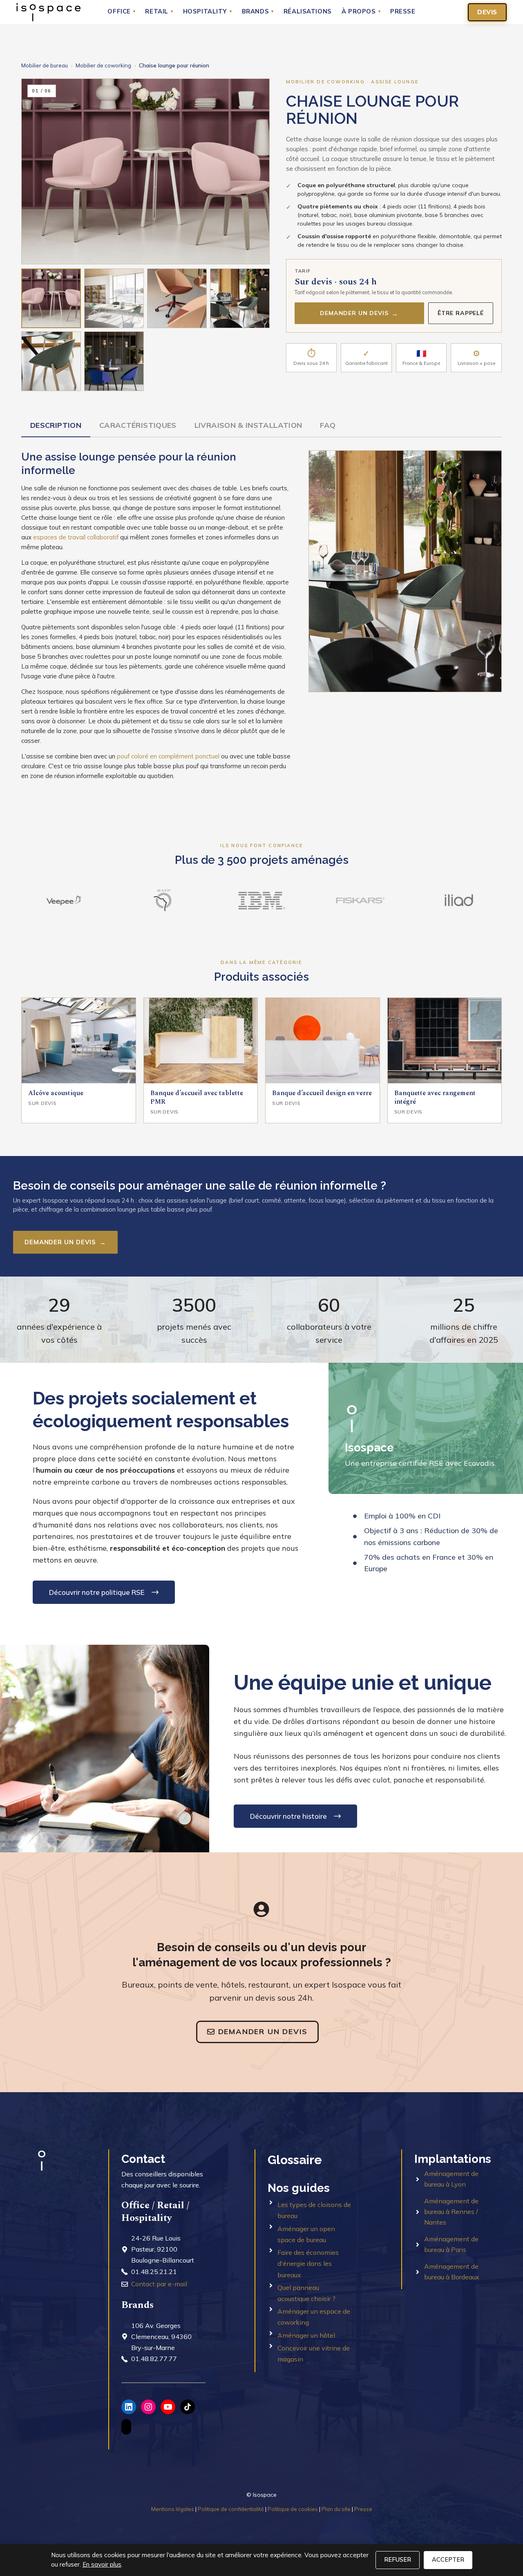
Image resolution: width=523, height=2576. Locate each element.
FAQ (328, 425)
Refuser (398, 2560)
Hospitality (208, 12)
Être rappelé (461, 313)
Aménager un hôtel (306, 2335)
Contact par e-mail (159, 2284)
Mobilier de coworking (103, 65)
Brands (258, 12)
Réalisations (308, 12)
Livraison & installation (248, 425)
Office (121, 12)
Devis (487, 12)
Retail (159, 12)
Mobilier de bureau (45, 65)
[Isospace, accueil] (48, 12)
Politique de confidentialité (231, 2509)
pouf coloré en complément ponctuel (168, 756)
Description (56, 425)
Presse (403, 12)
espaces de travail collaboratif (76, 537)
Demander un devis (359, 313)
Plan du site (336, 2509)
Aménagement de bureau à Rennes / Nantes (451, 2211)
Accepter (448, 2560)
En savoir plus (102, 2564)
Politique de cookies (293, 2509)
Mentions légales (173, 2509)
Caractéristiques (138, 425)
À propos (361, 12)
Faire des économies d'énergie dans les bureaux (308, 2263)
